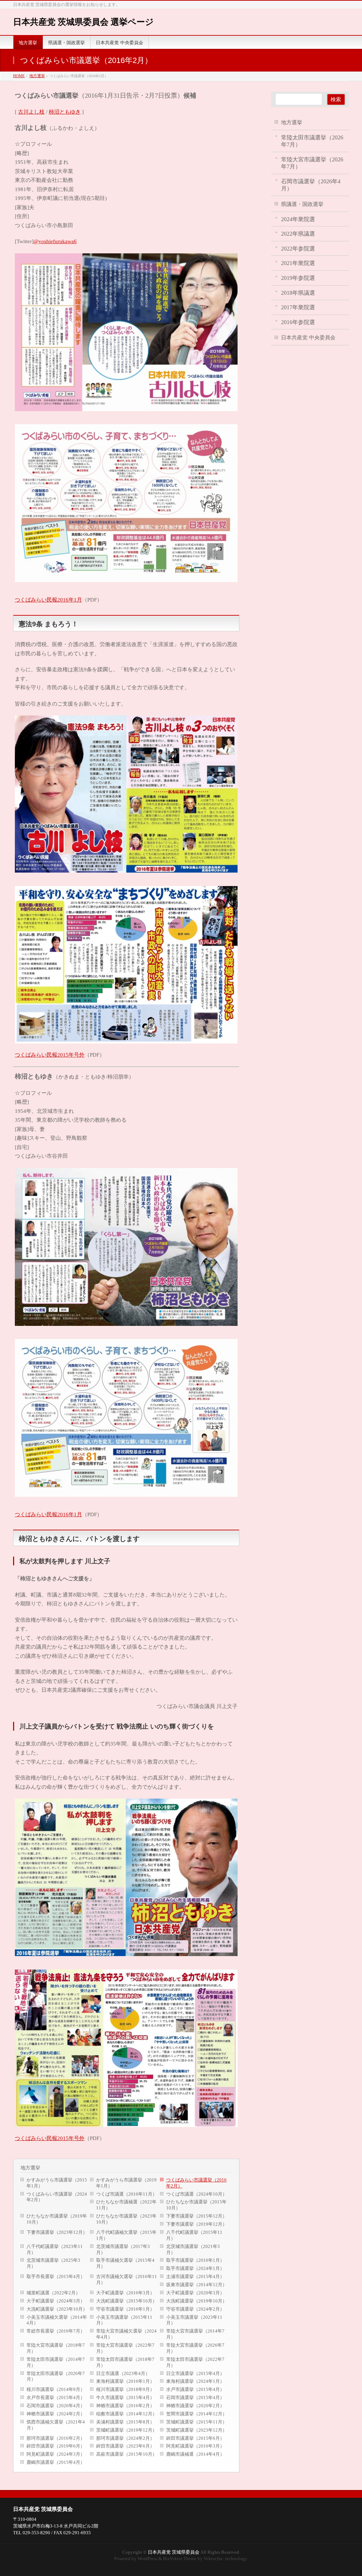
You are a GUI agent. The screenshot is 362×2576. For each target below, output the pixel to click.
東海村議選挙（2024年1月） (195, 2381)
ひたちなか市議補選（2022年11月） (126, 2205)
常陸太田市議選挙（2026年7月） (56, 2376)
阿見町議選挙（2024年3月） (56, 2454)
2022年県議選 (298, 234)
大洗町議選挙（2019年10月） (197, 2301)
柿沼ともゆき (65, 112)
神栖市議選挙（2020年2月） (195, 2406)
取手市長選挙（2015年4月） (56, 2276)
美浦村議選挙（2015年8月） (125, 2422)
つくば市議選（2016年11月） (127, 2194)
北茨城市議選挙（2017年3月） (123, 2249)
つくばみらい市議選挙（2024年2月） (57, 2197)
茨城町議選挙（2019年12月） (127, 2430)
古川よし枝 (31, 112)
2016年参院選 (298, 322)
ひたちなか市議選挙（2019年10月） (57, 2219)
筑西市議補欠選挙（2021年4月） (56, 2425)
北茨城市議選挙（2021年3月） (193, 2249)
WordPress (147, 2558)
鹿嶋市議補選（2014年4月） (195, 2454)
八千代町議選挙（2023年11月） (55, 2249)
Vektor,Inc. (214, 2558)
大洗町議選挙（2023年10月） (57, 2309)
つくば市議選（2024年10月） (197, 2194)
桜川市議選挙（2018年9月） (125, 2389)
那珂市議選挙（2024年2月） (125, 2438)
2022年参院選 (298, 249)
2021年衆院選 (298, 263)
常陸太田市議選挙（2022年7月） (195, 2362)
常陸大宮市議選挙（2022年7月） (125, 2348)
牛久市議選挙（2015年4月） (125, 2397)
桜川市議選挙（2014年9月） (56, 2389)
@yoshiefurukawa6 (55, 241)
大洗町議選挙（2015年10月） (127, 2301)
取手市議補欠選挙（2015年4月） (125, 2263)
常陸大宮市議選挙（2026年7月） (195, 2348)
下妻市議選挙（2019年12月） (197, 2224)
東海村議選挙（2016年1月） (125, 2381)
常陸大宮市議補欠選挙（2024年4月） (126, 2334)
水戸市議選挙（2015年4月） (195, 2389)
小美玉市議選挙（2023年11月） (194, 2320)
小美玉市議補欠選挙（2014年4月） (57, 2320)
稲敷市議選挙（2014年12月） (127, 2414)
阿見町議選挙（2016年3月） (195, 2446)
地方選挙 (30, 2168)
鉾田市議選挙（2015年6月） (195, 2438)
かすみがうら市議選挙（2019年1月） (126, 2183)
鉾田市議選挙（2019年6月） (56, 2446)
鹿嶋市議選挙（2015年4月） (56, 2462)
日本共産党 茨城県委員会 (43, 2509)
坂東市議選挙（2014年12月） (197, 2285)
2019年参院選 (298, 278)
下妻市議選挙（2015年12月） (197, 2216)
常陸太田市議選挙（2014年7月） (56, 2362)
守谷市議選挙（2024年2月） (195, 2309)
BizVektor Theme (180, 2558)
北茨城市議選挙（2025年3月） (53, 2263)
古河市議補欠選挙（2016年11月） (127, 2279)
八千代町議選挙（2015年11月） (194, 2235)
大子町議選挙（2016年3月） (125, 2293)
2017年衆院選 (298, 307)
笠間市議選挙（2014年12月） (197, 2414)
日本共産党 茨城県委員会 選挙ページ (83, 22)
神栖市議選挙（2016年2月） (125, 2406)
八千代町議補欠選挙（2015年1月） (126, 2235)
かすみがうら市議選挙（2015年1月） (57, 2183)
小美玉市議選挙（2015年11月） (124, 2320)
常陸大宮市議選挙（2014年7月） (195, 2334)
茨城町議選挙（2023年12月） (197, 2430)
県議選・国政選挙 (302, 204)
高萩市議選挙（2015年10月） (127, 2454)
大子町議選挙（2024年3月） (56, 2301)
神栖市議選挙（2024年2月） (56, 2414)
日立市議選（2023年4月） (123, 2373)
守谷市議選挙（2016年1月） (125, 2309)
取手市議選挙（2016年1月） (195, 2260)
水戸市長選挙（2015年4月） (56, 2397)
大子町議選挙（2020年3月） (195, 2293)
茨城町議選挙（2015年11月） (197, 2422)
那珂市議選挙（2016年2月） (56, 2438)
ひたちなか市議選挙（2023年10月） (126, 2219)
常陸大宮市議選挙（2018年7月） (56, 2348)
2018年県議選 (298, 293)
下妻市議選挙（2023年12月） (57, 2232)
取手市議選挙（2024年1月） (195, 2268)
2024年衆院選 (298, 219)
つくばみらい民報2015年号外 (50, 1055)
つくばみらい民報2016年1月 (48, 600)
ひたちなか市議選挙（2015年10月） (196, 2205)
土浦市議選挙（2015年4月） (195, 2276)
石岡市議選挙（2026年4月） (56, 2406)
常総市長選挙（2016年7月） (56, 2331)
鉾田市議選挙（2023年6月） (125, 2446)
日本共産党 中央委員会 (308, 337)
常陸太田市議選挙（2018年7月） (125, 2362)
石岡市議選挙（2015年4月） (195, 2397)
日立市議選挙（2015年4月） (195, 2373)
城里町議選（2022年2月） (53, 2293)
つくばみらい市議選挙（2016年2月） (196, 2183)
